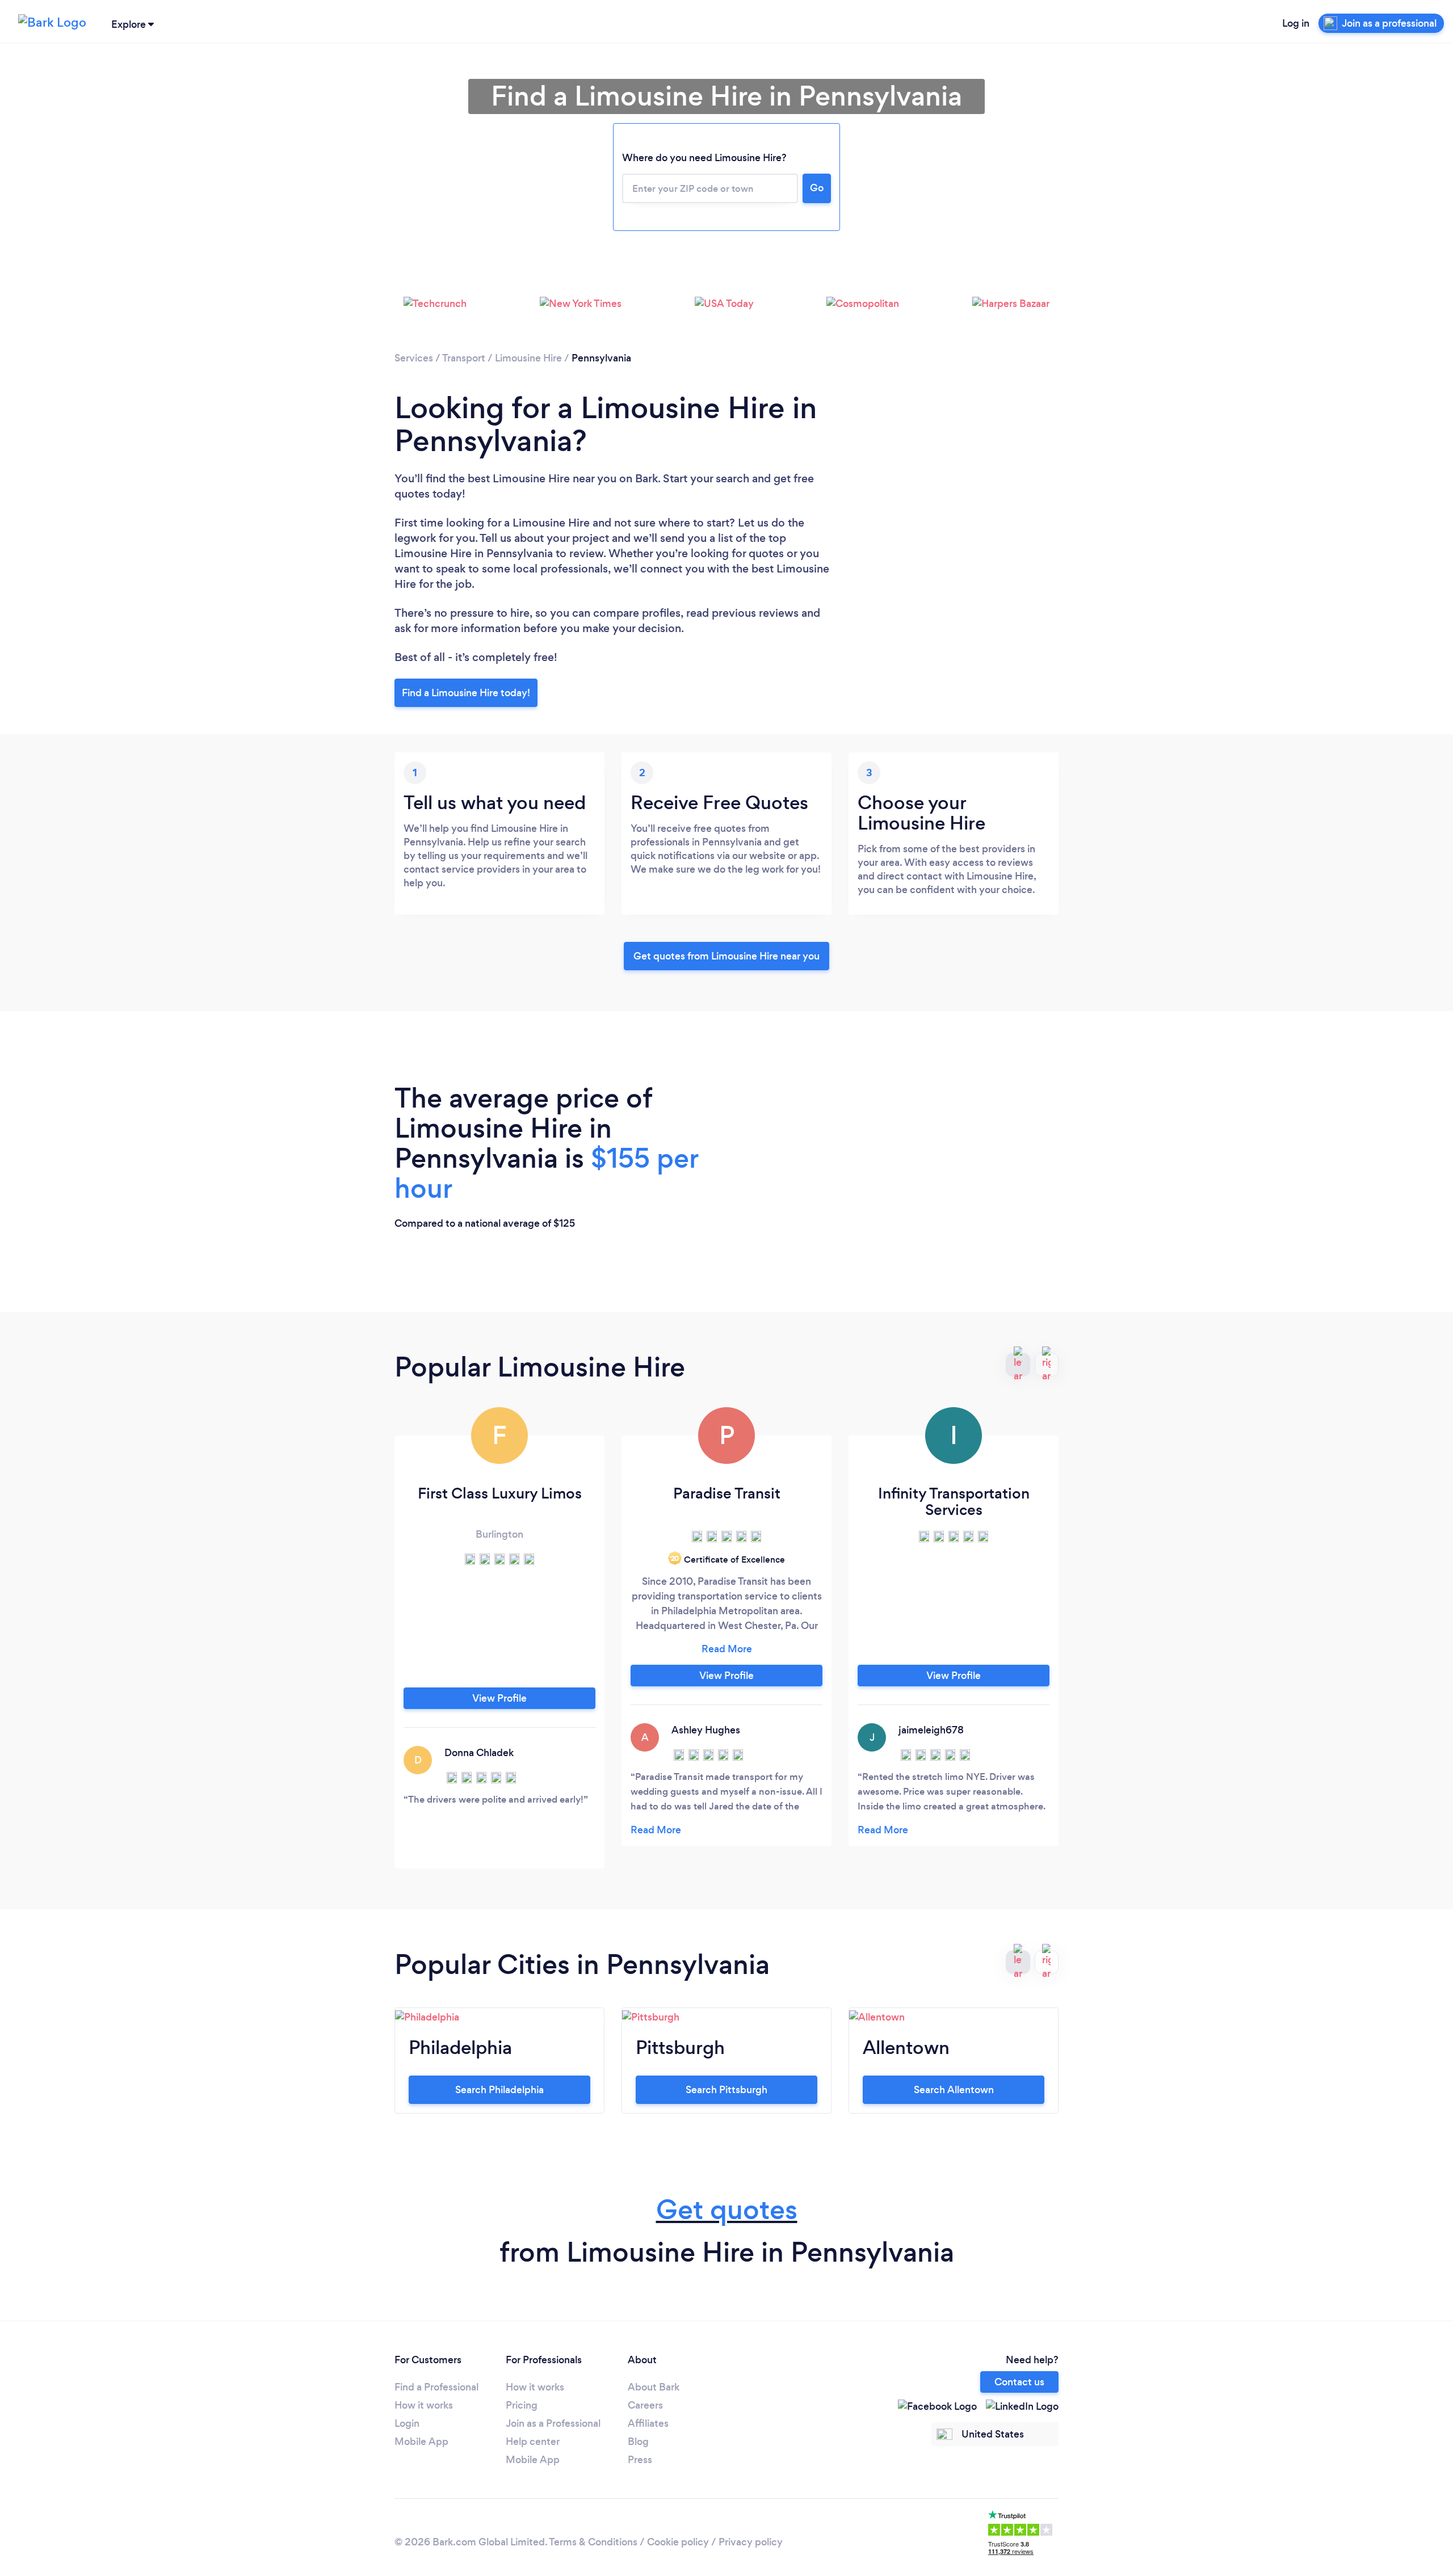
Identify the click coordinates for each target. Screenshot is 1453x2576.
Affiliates (648, 2423)
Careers (645, 2405)
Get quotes (727, 2210)
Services (414, 358)
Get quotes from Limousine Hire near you (726, 956)
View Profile (499, 1698)
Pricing (522, 2405)
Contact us (1019, 2382)
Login (407, 2423)
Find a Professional (436, 2387)
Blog (638, 2442)
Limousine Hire (528, 358)
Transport (464, 358)
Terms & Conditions (593, 2542)
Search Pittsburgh (726, 2090)
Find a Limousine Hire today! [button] (466, 693)
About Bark (654, 2387)
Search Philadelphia (499, 2090)
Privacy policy (751, 2542)
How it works (424, 2405)
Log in (1296, 23)
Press (640, 2460)
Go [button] (817, 188)
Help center (533, 2442)
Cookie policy (678, 2542)
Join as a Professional (553, 2423)
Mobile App (421, 2442)
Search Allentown (954, 2090)
